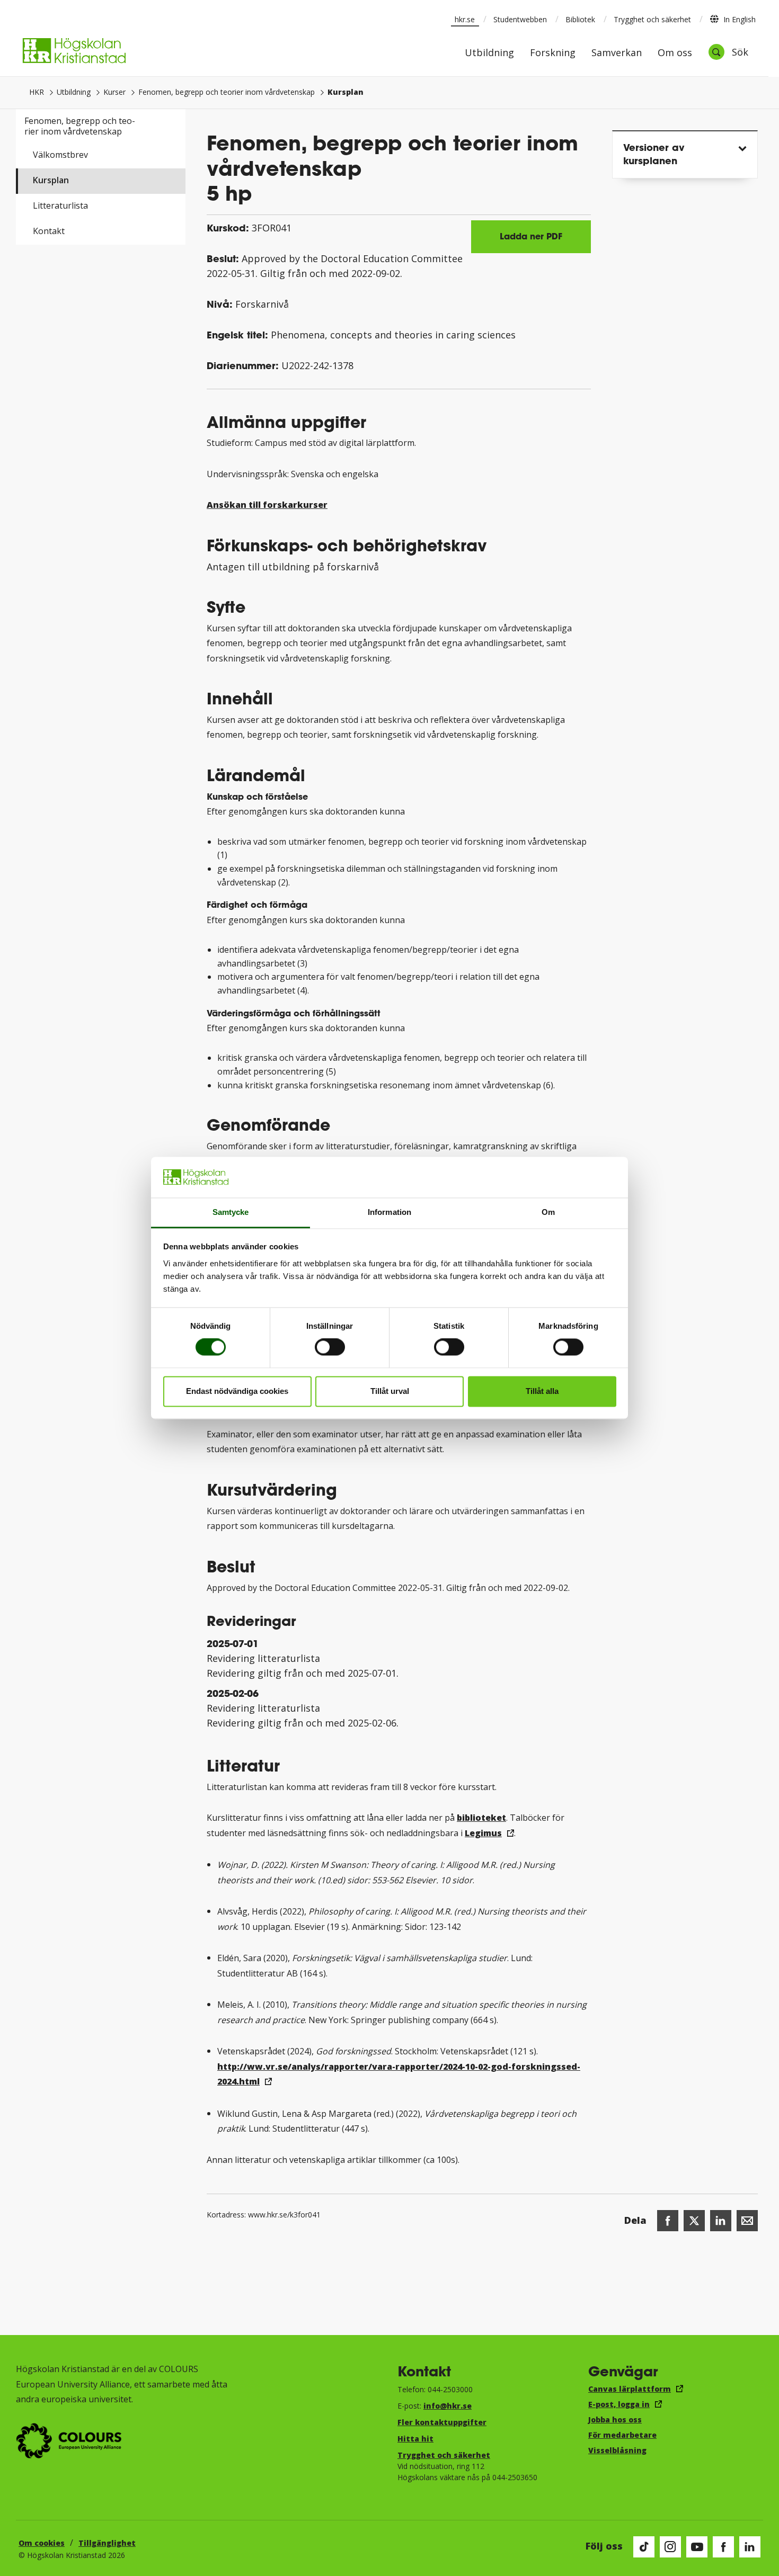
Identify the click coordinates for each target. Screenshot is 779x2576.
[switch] (330, 1347)
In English (740, 19)
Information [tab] (389, 1212)
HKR (37, 92)
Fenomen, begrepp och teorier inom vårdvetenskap (227, 92)
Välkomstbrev (60, 155)
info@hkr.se (448, 2406)
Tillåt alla (542, 1391)
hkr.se (465, 19)
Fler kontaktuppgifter (442, 2422)
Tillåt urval (390, 1391)
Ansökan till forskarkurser (267, 505)
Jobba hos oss (615, 2420)
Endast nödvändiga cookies (237, 1391)
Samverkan (617, 53)
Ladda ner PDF (531, 236)
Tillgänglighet (107, 2543)
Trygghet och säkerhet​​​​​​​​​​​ (444, 2455)
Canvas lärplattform (630, 2389)
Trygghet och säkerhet (652, 19)
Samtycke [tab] (231, 1212)
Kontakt (49, 231)
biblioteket (481, 1818)
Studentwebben (520, 19)
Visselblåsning (617, 2450)
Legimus (483, 1833)
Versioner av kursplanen (654, 154)
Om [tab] (548, 1212)
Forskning (553, 53)
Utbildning (489, 53)
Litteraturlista (60, 205)
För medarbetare (622, 2435)
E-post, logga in (619, 2404)
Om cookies (42, 2543)
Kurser (114, 92)
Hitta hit (415, 2439)
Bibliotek (580, 19)
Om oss (675, 53)
